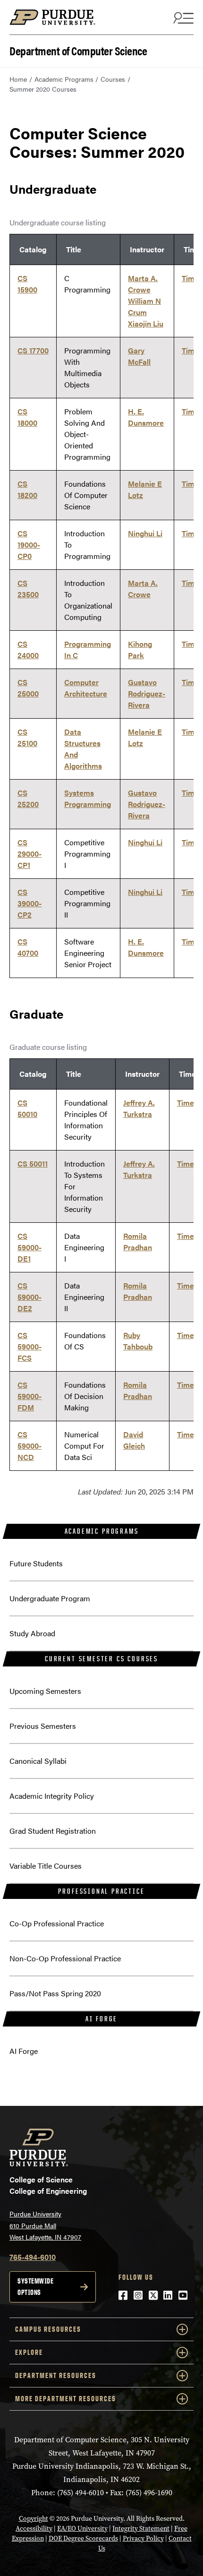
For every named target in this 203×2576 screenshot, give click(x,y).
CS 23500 (28, 588)
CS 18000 (27, 417)
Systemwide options (35, 2287)
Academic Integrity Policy (52, 1796)
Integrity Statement (141, 2529)
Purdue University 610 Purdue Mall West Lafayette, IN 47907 (45, 2225)
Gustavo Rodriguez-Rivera (147, 693)
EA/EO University (82, 2529)
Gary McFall (139, 356)
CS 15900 (27, 284)
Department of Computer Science (78, 50)
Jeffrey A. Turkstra (139, 1108)
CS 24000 (28, 649)
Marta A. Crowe (143, 284)
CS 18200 (27, 489)
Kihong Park (140, 649)
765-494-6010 (33, 2257)
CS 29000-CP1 (30, 854)
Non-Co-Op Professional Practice (65, 1958)
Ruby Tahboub (138, 1341)
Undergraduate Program (50, 1598)
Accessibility (34, 2529)
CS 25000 (28, 688)
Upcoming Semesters (45, 1691)
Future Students (36, 1563)
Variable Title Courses (46, 1866)
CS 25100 (27, 737)
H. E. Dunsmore (146, 417)
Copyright (34, 2519)
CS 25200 (28, 798)
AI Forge (101, 2019)
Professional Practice (101, 1891)
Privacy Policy (143, 2538)
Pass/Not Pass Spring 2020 (55, 1993)
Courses (113, 79)
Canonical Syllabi (38, 1761)
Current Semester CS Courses (101, 1659)
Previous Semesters (43, 1726)
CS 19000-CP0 (29, 545)
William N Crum (144, 306)
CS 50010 (27, 1108)
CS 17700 (33, 350)
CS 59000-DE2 (30, 1297)
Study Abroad (32, 1633)
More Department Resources (66, 2399)
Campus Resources (48, 2329)
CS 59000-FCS (30, 1346)
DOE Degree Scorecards (83, 2538)
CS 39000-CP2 (30, 903)
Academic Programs (64, 79)
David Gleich (134, 1440)
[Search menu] (182, 17)
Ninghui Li (145, 533)
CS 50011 (33, 1163)
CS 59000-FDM (30, 1396)
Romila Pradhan (138, 1241)
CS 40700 (28, 947)
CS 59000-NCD (30, 1446)
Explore (29, 2352)
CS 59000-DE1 (30, 1247)
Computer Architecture (86, 688)
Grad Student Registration (53, 1831)
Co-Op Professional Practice (57, 1923)
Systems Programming (88, 798)
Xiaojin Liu (146, 323)
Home (18, 79)
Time (190, 278)
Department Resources (56, 2375)
